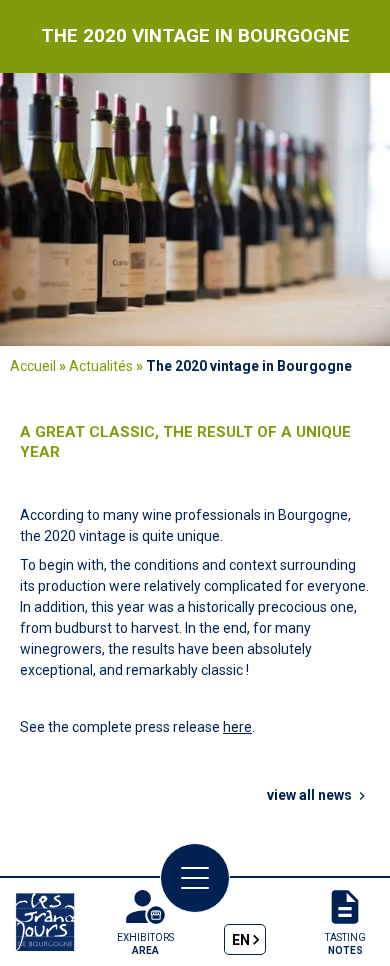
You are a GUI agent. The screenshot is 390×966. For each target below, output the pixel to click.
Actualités (101, 366)
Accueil (33, 366)
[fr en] (245, 922)
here (237, 727)
